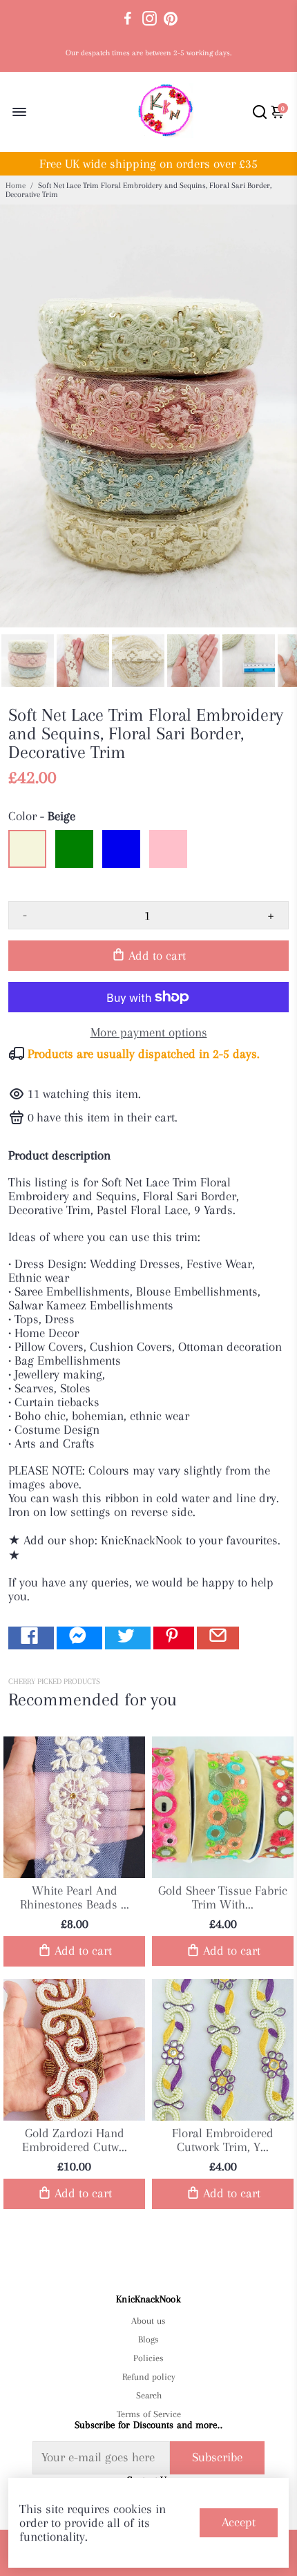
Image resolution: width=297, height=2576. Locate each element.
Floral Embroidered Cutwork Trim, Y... (223, 2140)
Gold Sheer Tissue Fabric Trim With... (223, 1897)
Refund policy (149, 2377)
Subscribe (217, 2457)
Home (16, 186)
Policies (148, 2358)
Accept (239, 2522)
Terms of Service (148, 2414)
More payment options (149, 1032)
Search (149, 2395)
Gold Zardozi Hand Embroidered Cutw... (75, 2140)
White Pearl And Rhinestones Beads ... (75, 1897)
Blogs (148, 2339)
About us (148, 2321)
